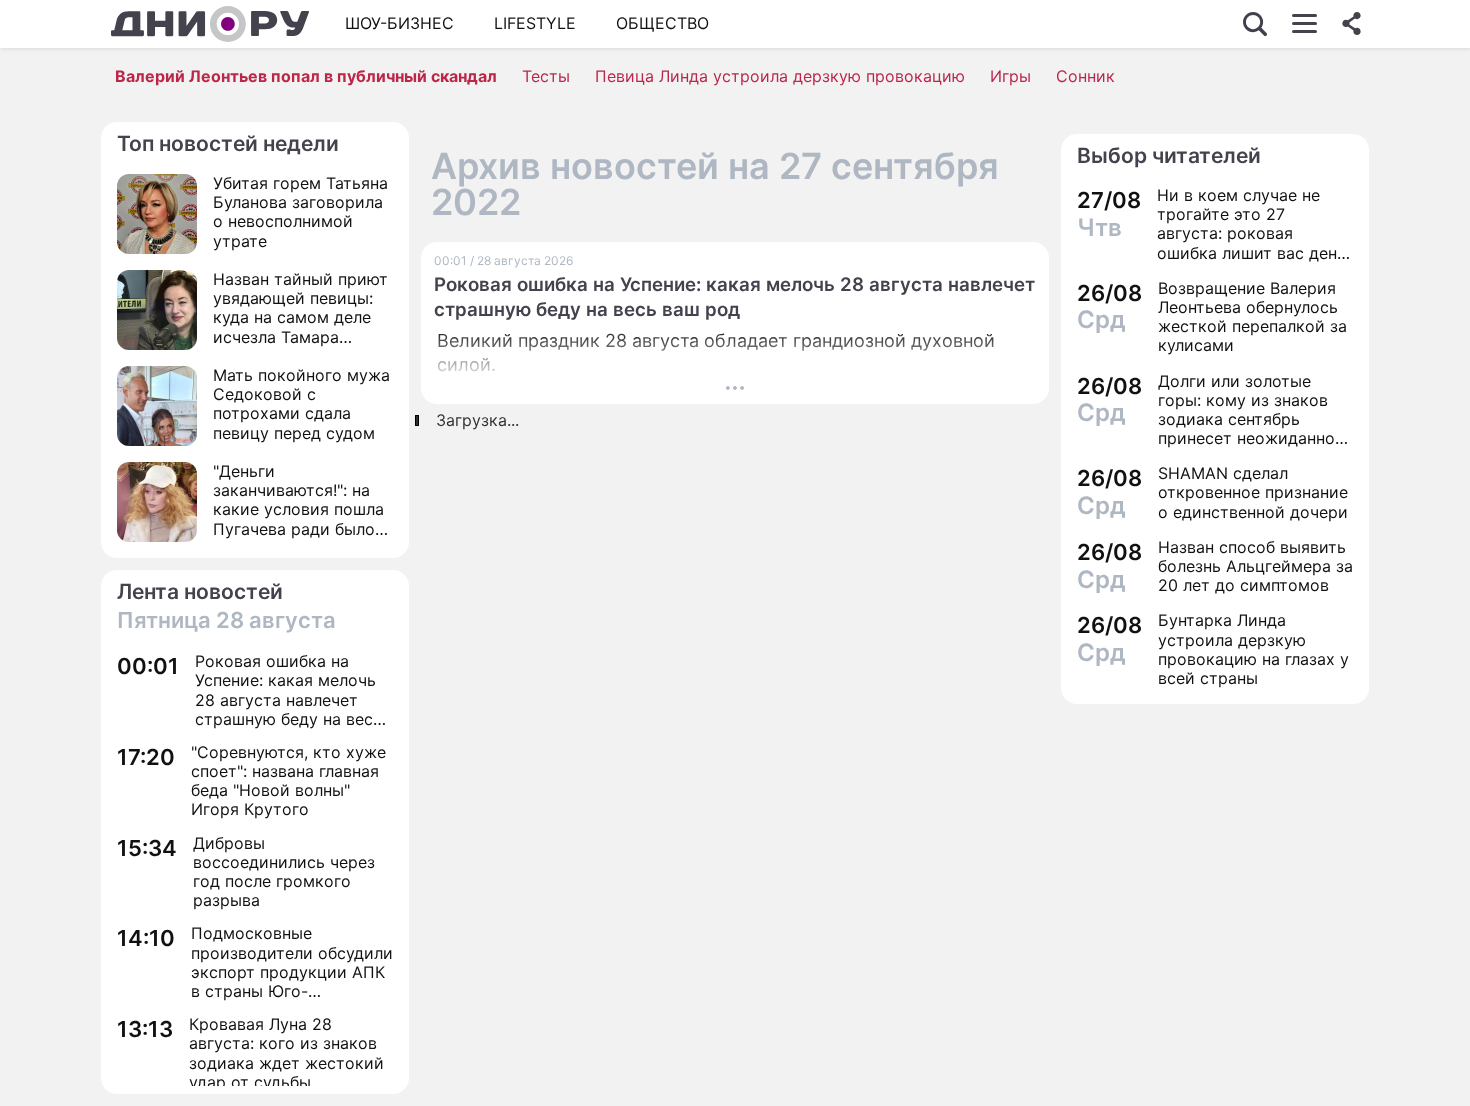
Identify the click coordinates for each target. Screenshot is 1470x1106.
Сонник (1085, 76)
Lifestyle (535, 23)
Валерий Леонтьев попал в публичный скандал (306, 76)
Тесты (546, 76)
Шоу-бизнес (399, 23)
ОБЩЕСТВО (662, 23)
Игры (1010, 76)
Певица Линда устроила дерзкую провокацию (780, 76)
